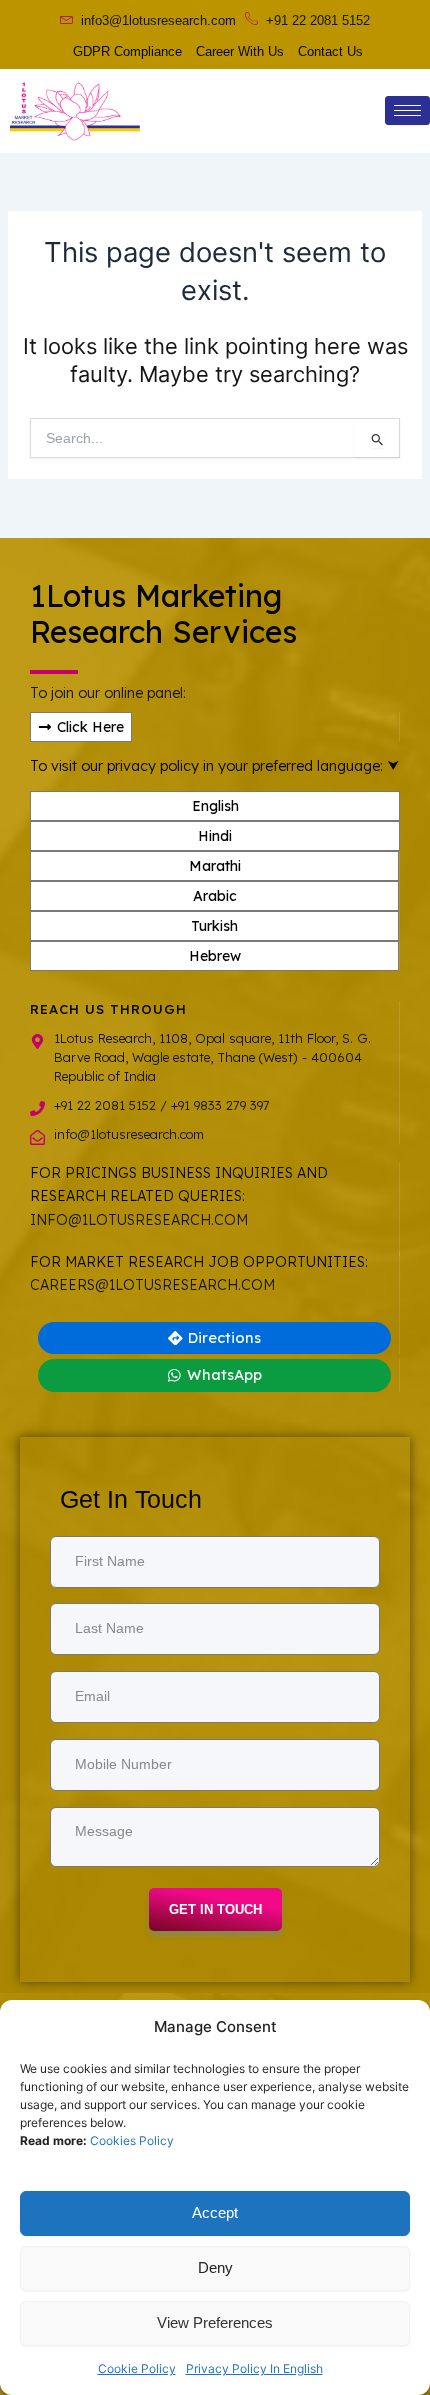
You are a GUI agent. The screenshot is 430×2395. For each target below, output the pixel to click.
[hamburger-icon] (407, 110)
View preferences (215, 2322)
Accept (215, 2212)
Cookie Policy (137, 2368)
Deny (215, 2267)
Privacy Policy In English (254, 2368)
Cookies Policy (132, 2140)
